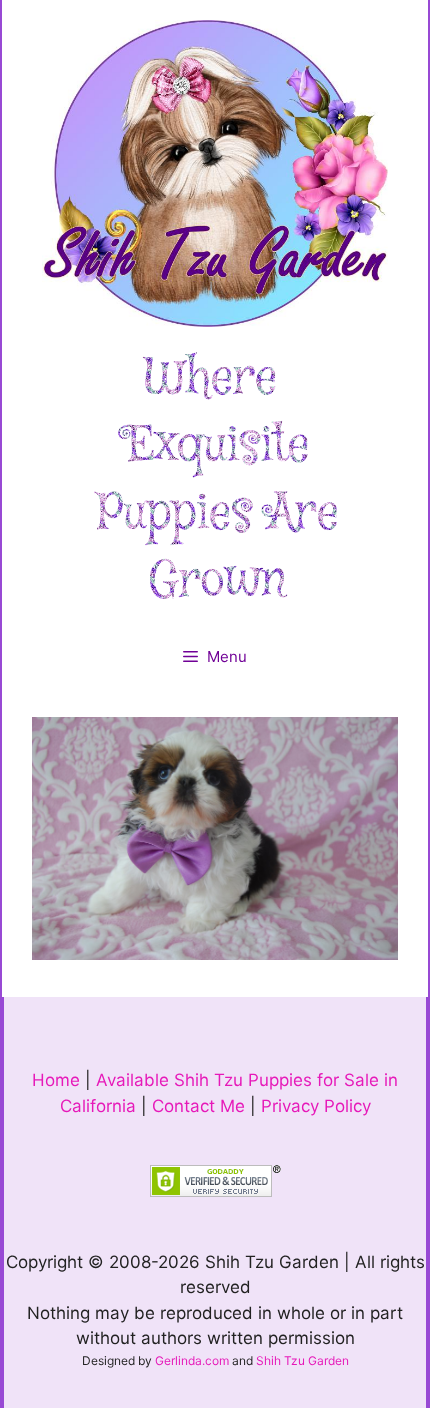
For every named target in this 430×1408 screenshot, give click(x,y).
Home (56, 1080)
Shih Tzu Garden (302, 1360)
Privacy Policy (316, 1106)
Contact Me (198, 1106)
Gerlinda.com (192, 1360)
